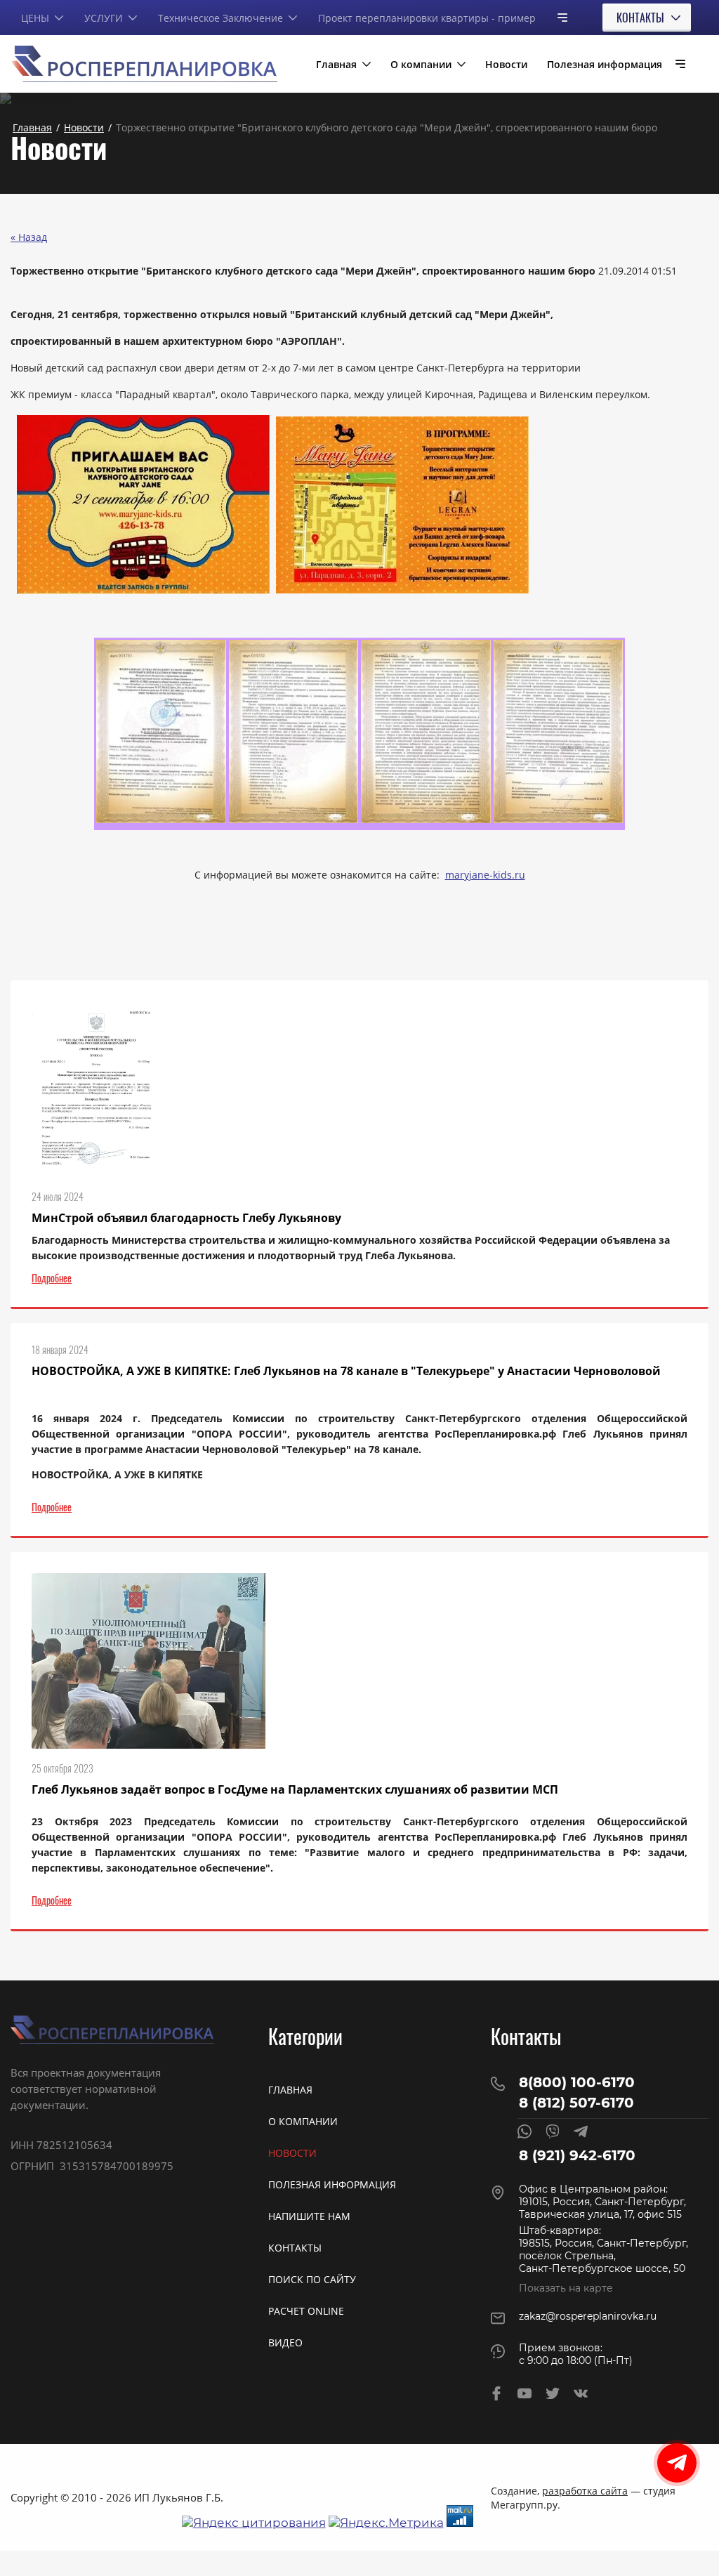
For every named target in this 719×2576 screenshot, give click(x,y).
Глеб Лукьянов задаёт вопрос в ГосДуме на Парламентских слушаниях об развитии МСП (295, 1789)
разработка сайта (585, 2491)
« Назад (29, 237)
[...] (557, 17)
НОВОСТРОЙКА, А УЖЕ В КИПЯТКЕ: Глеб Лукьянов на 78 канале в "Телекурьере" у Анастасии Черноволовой (346, 1371)
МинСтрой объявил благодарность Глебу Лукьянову (186, 1218)
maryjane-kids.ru (485, 875)
